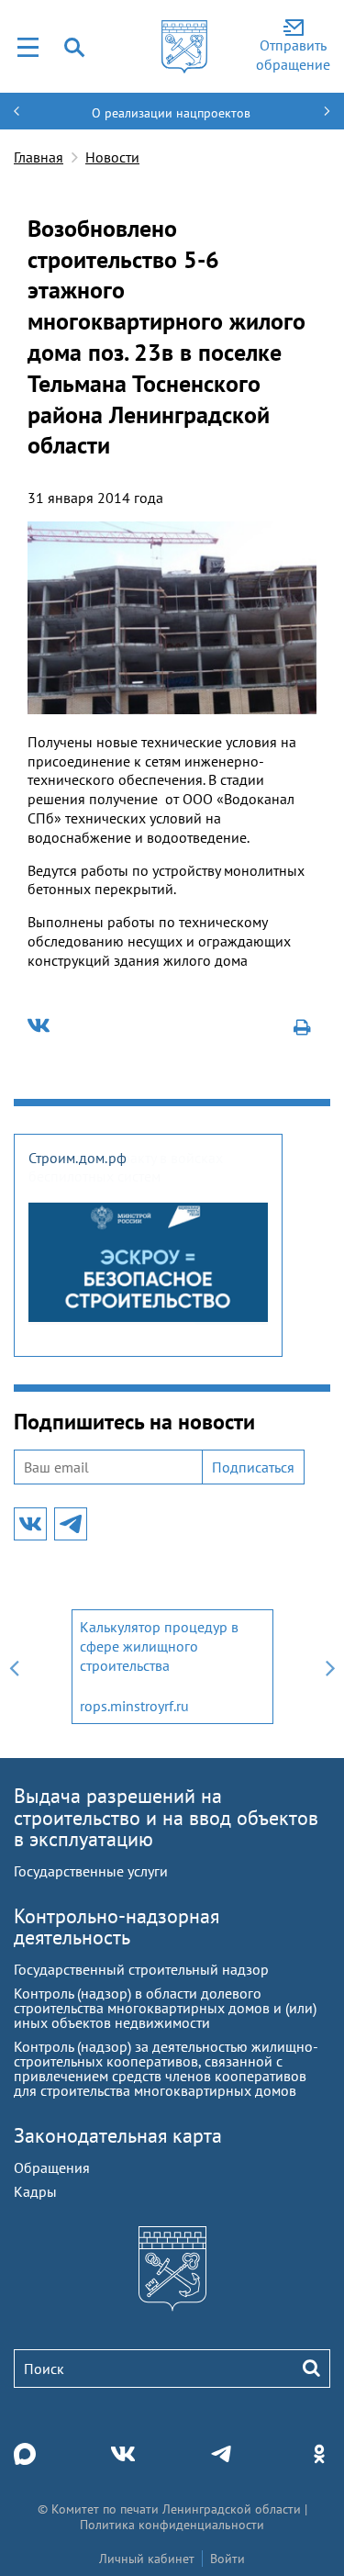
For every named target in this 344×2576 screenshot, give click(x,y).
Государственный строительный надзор (141, 1969)
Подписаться (253, 1467)
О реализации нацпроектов (171, 113)
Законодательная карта (118, 2135)
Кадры (35, 2191)
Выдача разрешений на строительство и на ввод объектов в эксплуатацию (166, 1817)
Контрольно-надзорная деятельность (117, 1926)
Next (330, 1667)
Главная (39, 157)
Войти (227, 2559)
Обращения (52, 2167)
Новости (112, 157)
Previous (14, 1667)
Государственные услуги (91, 1871)
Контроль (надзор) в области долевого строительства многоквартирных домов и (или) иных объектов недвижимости (165, 2008)
